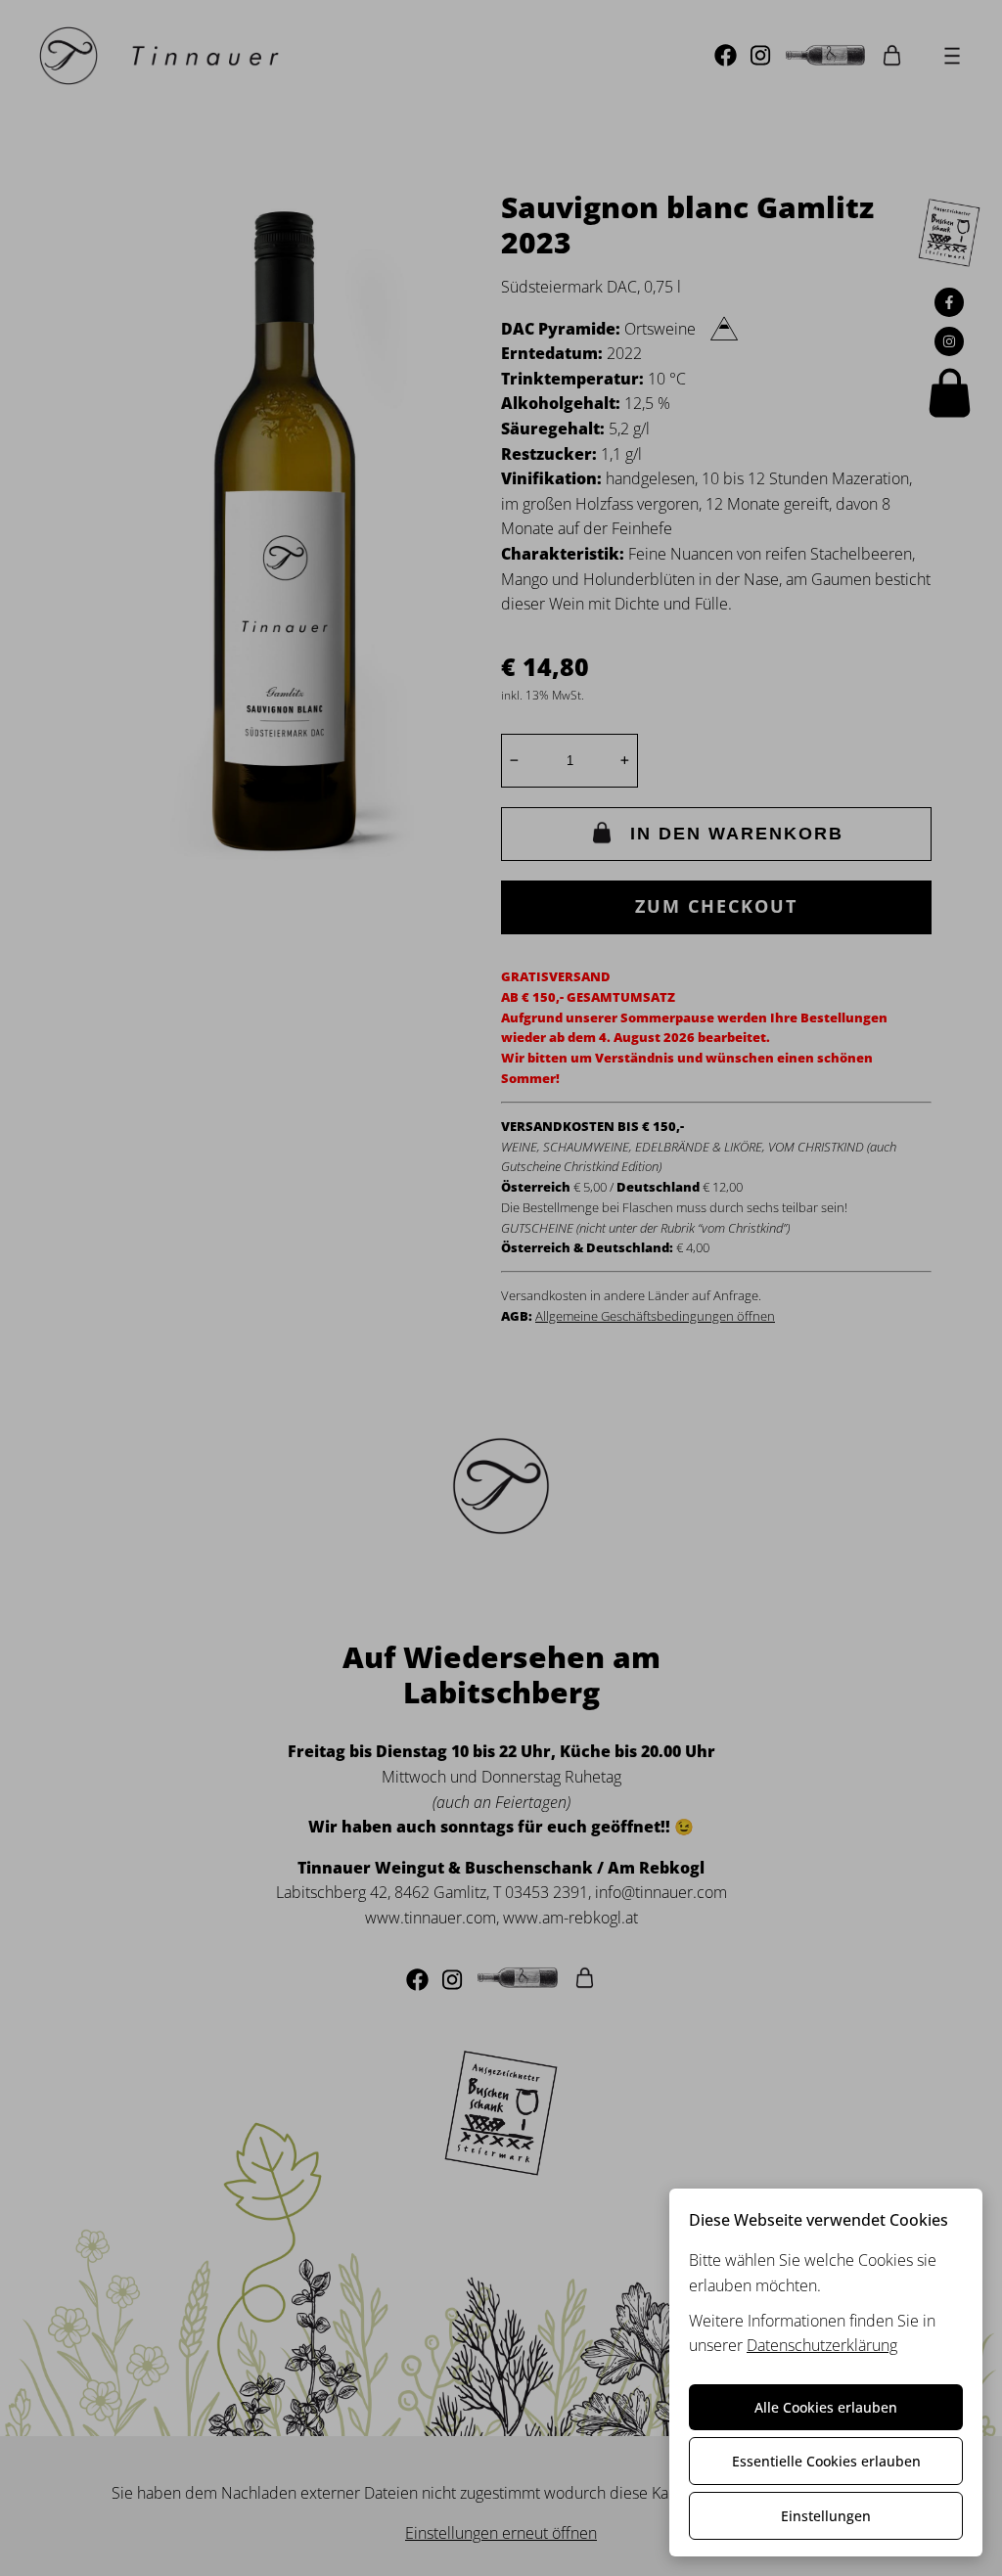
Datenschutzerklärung (822, 2345)
